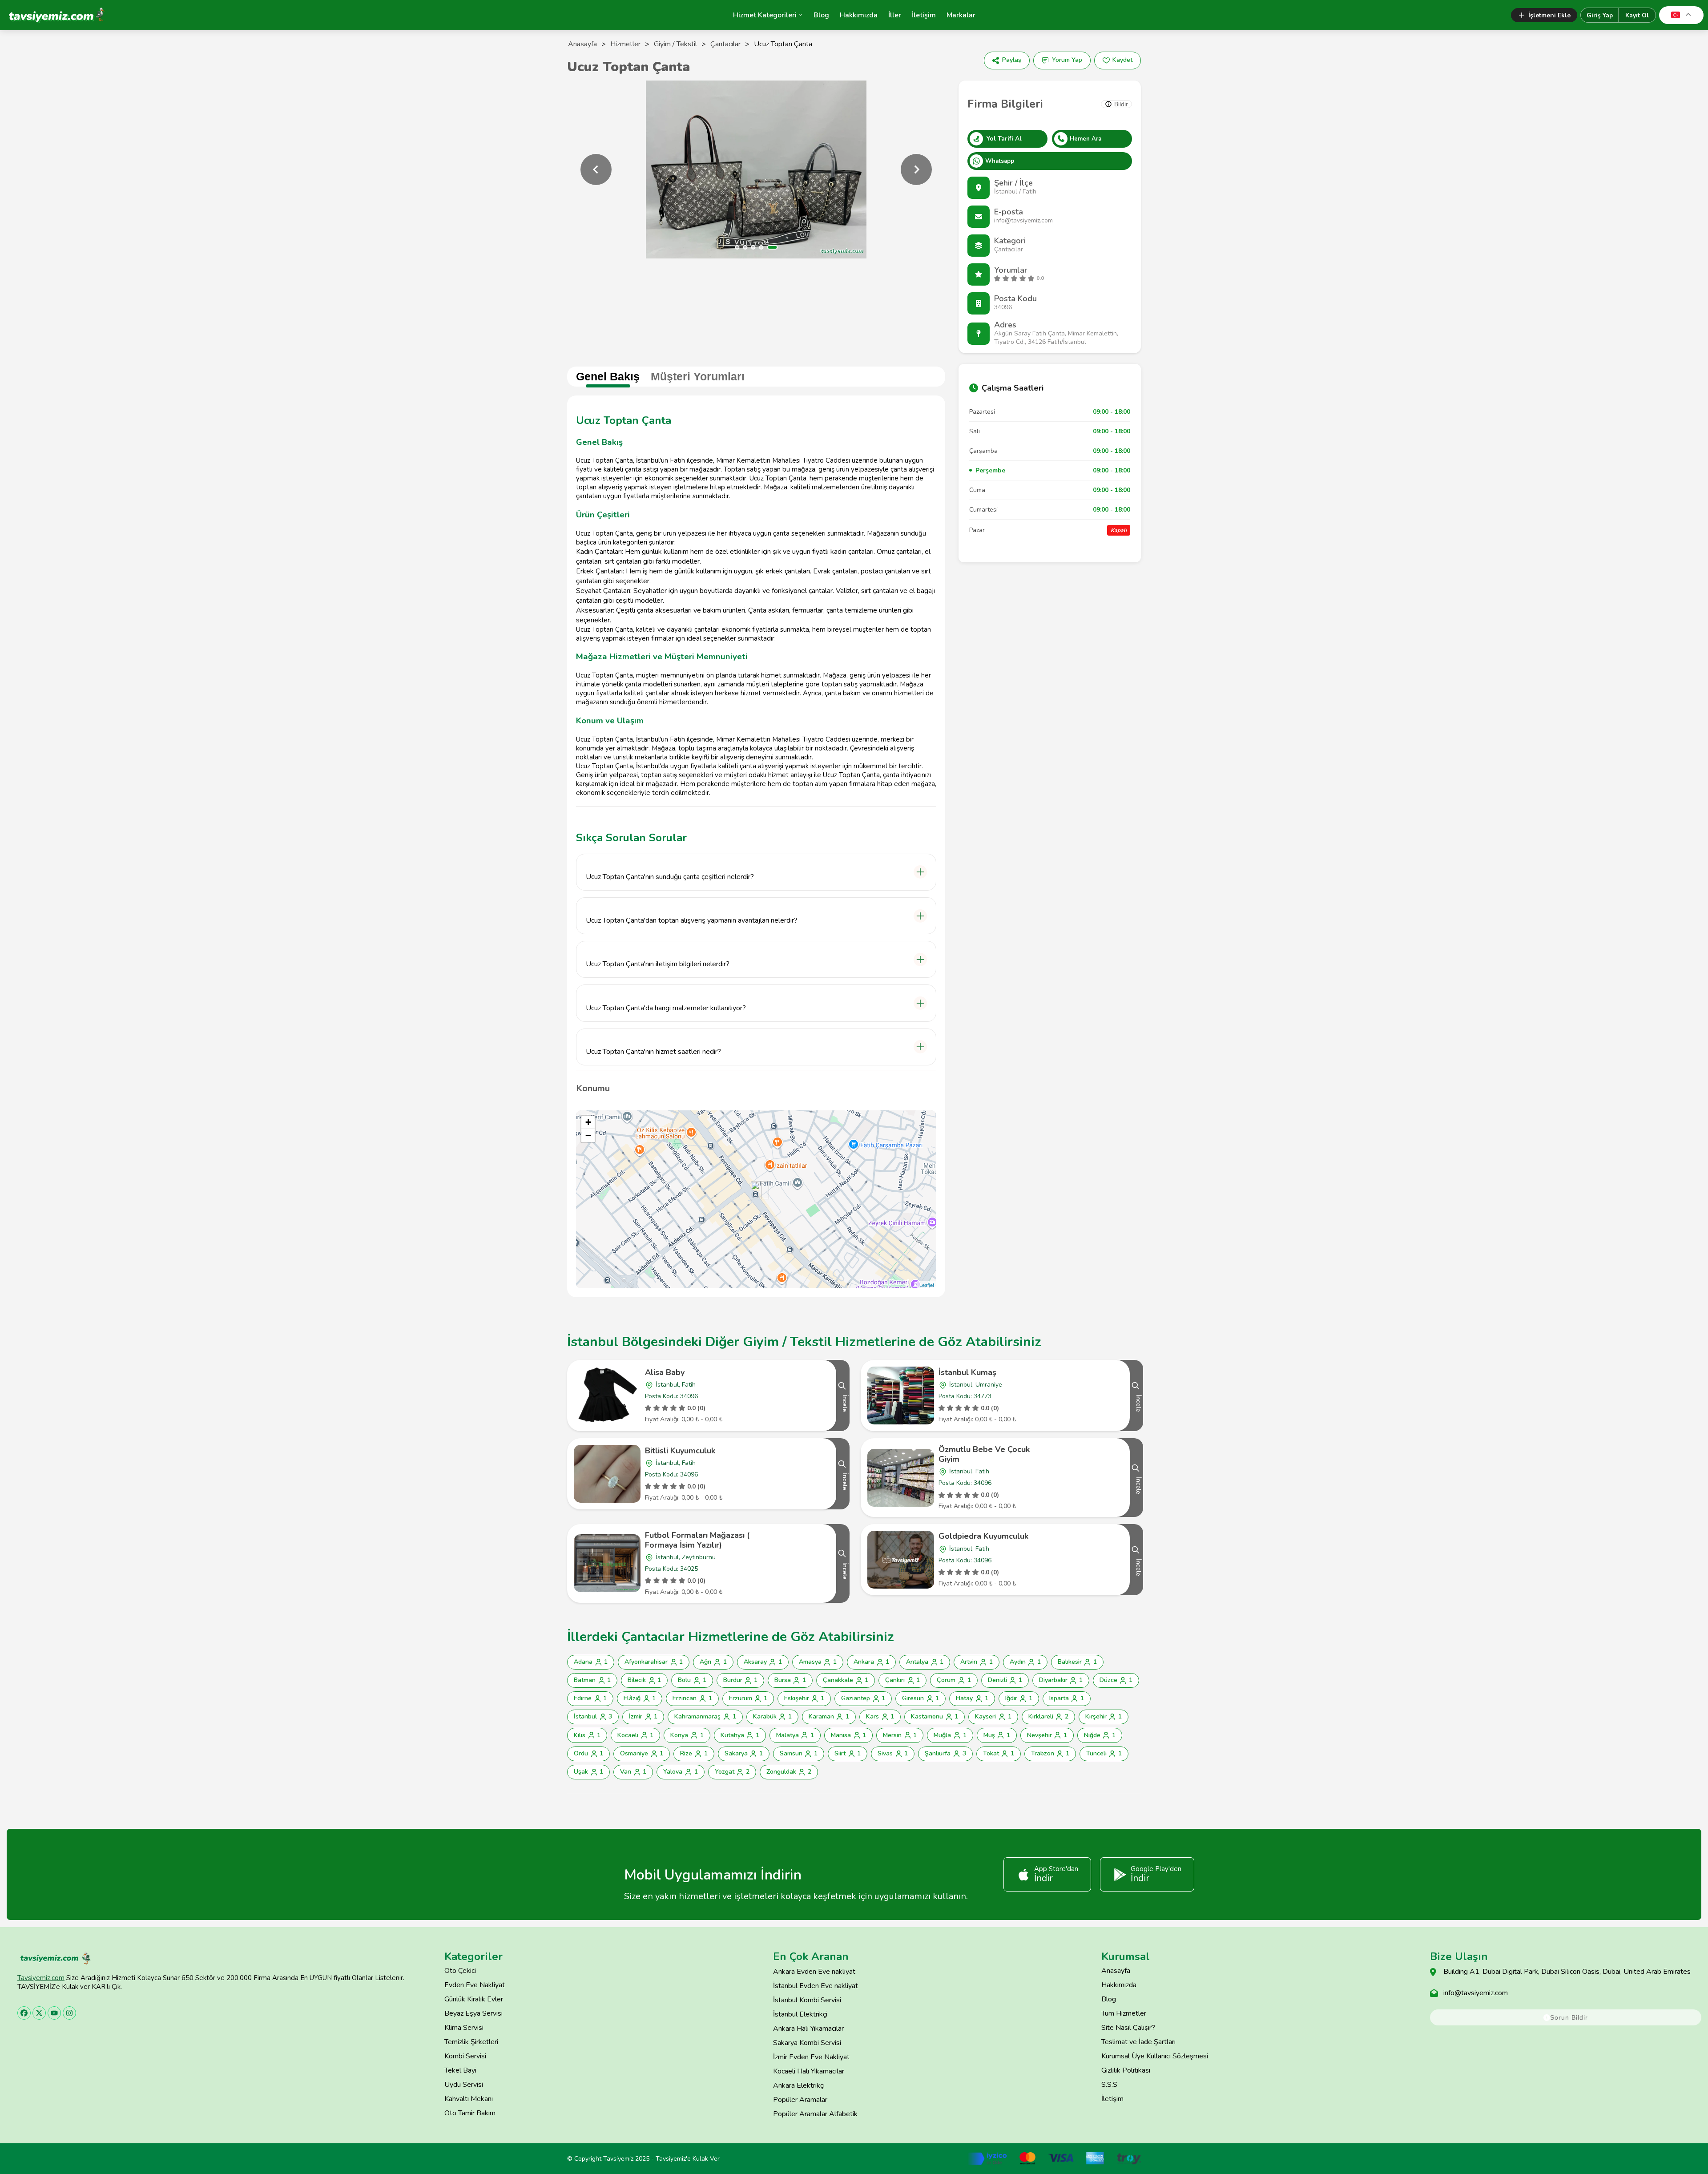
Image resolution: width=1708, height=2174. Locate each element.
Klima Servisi (464, 2028)
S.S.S (1109, 2085)
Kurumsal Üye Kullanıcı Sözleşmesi (1155, 2056)
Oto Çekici (460, 1971)
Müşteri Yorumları (698, 376)
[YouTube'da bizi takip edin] (54, 2013)
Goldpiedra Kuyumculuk (983, 1536)
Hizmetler (625, 44)
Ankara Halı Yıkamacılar (808, 2029)
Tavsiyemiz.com (41, 1978)
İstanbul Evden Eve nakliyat (816, 1986)
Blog (821, 15)
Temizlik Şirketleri (471, 2042)
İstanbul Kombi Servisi (807, 2000)
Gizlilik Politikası (1126, 2070)
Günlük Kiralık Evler (474, 1999)
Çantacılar (725, 44)
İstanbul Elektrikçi (800, 2014)
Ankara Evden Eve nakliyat (814, 1972)
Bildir (1121, 104)
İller (895, 15)
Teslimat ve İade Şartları (1138, 2042)
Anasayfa (582, 44)
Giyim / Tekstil (675, 44)
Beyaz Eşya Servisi (473, 2013)
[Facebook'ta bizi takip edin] (24, 2013)
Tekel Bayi (460, 2070)
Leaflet (927, 1285)
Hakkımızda (859, 15)
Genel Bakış (608, 376)
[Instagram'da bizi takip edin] (69, 2013)
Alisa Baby (665, 1372)
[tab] (737, 247)
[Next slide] (916, 169)
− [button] (588, 1135)
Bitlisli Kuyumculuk (680, 1451)
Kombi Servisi (465, 2056)
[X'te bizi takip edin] (39, 2013)
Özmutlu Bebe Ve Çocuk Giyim (984, 1454)
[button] (756, 872)
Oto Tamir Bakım (470, 2113)
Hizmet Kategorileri (765, 15)
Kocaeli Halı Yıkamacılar (809, 2071)
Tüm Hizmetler (1124, 2013)
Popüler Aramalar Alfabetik (815, 2114)
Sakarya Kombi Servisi (807, 2043)
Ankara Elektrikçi (799, 2085)
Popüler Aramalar (800, 2100)
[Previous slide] (596, 169)
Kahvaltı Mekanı (469, 2099)
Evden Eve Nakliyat (475, 1985)
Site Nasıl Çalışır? (1128, 2028)
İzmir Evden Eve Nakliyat (811, 2057)
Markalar (961, 15)
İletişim (924, 15)
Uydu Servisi (464, 2085)
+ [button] (588, 1122)
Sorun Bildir (1569, 2017)
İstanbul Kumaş (967, 1372)
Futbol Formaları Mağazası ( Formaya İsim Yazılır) (697, 1540)
